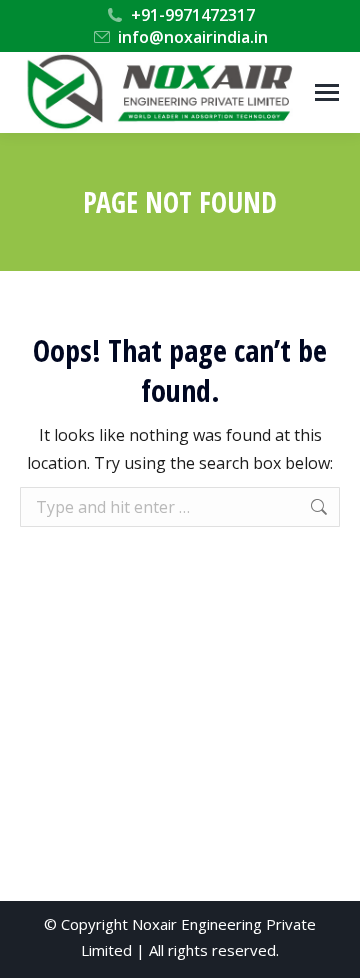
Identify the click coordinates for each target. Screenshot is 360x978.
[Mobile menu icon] (327, 92)
